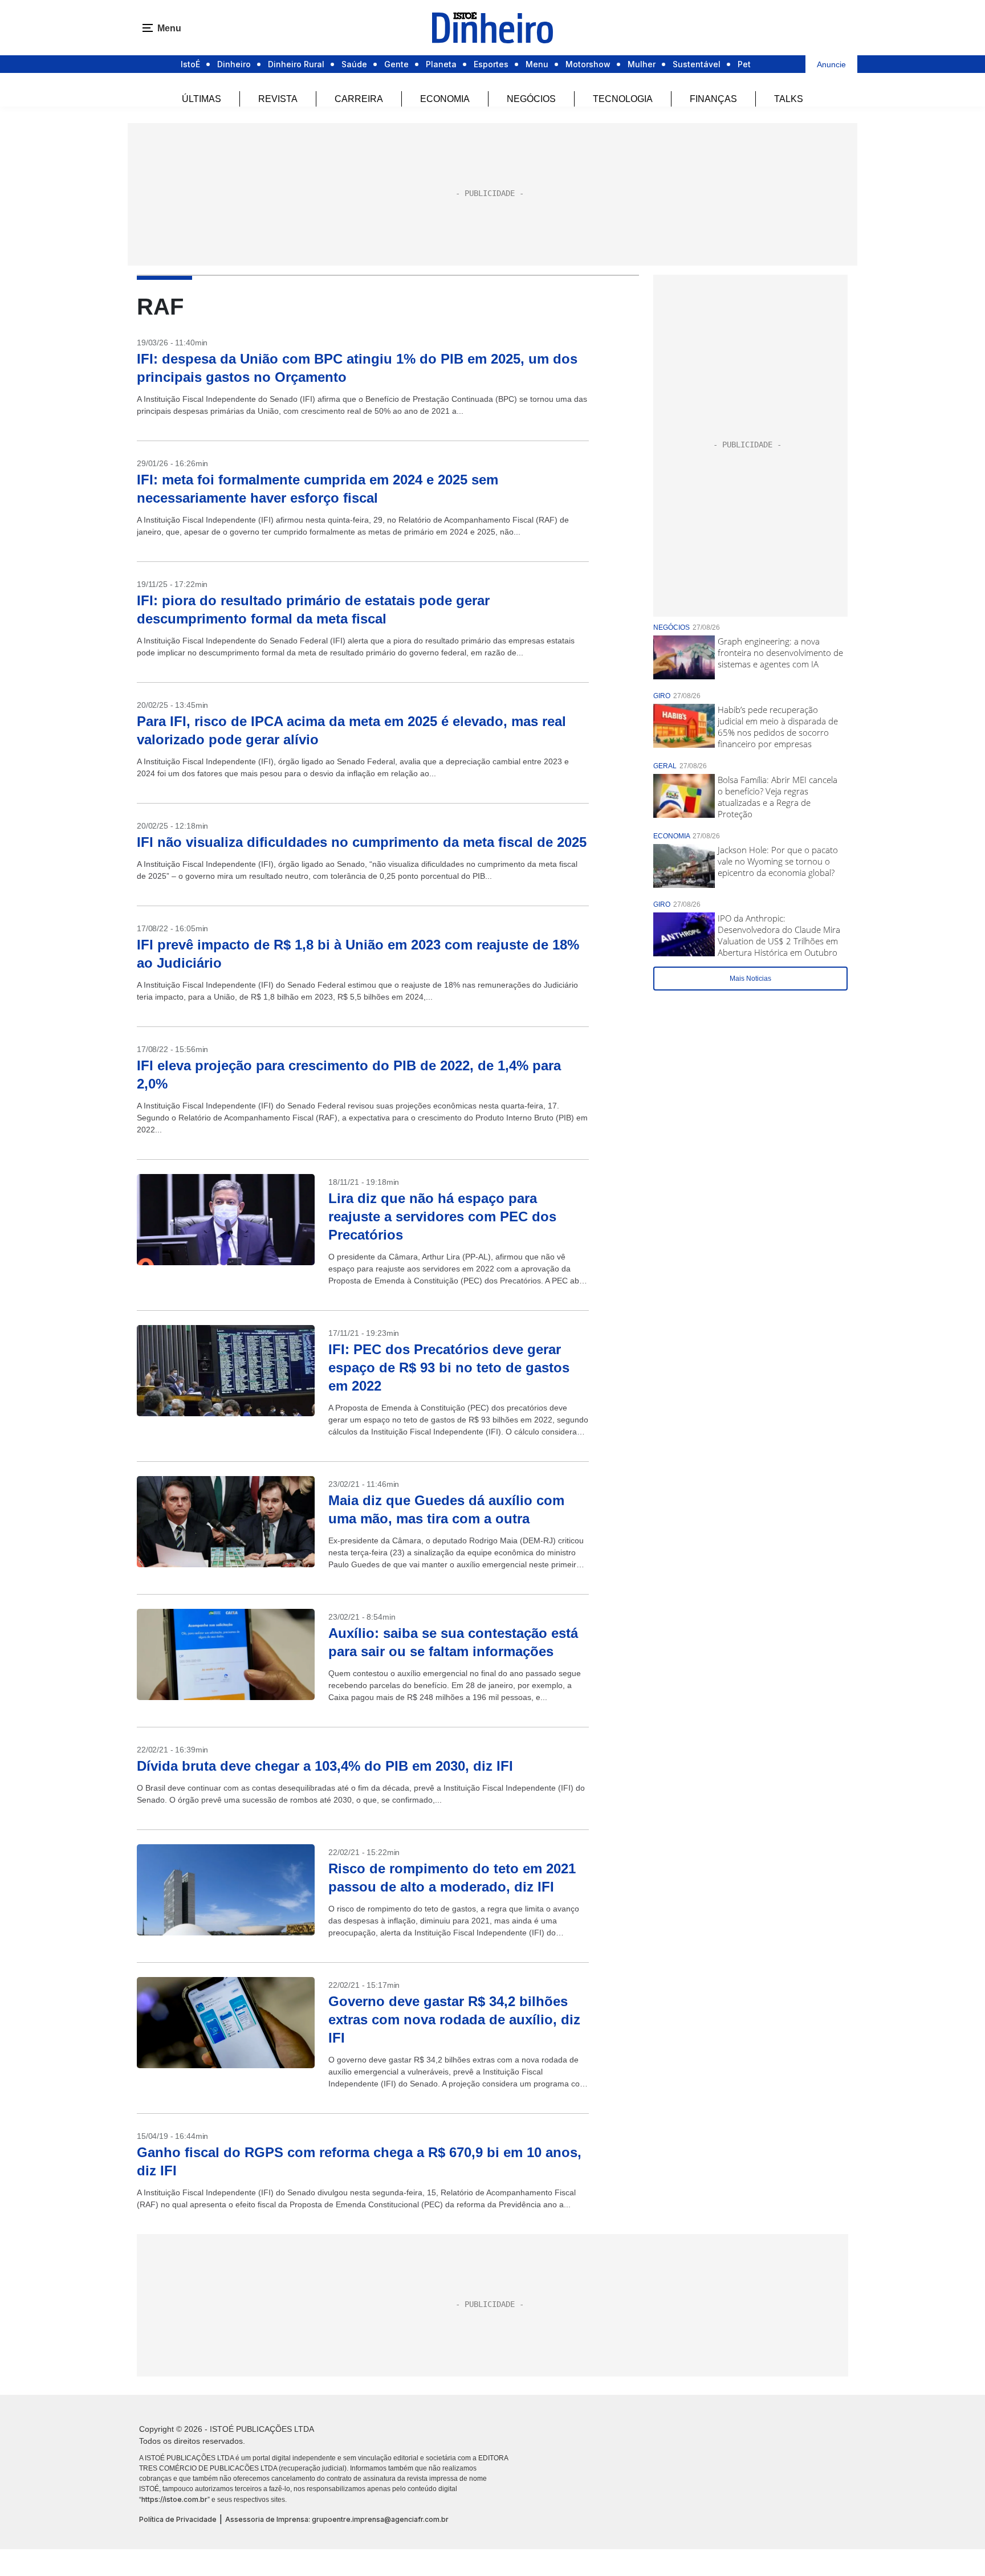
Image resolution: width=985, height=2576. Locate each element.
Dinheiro (234, 64)
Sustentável (697, 64)
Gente (396, 64)
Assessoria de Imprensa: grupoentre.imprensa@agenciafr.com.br (337, 2519)
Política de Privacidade (178, 2519)
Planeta (441, 64)
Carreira (359, 99)
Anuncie (831, 64)
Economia (445, 99)
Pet (744, 64)
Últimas (202, 99)
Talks (789, 99)
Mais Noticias (750, 979)
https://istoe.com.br (174, 2499)
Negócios (531, 99)
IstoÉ (190, 64)
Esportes (491, 64)
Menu (537, 64)
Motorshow (588, 64)
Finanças (713, 99)
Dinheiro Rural (296, 64)
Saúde (354, 64)
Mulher (642, 64)
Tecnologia (623, 99)
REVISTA (278, 99)
